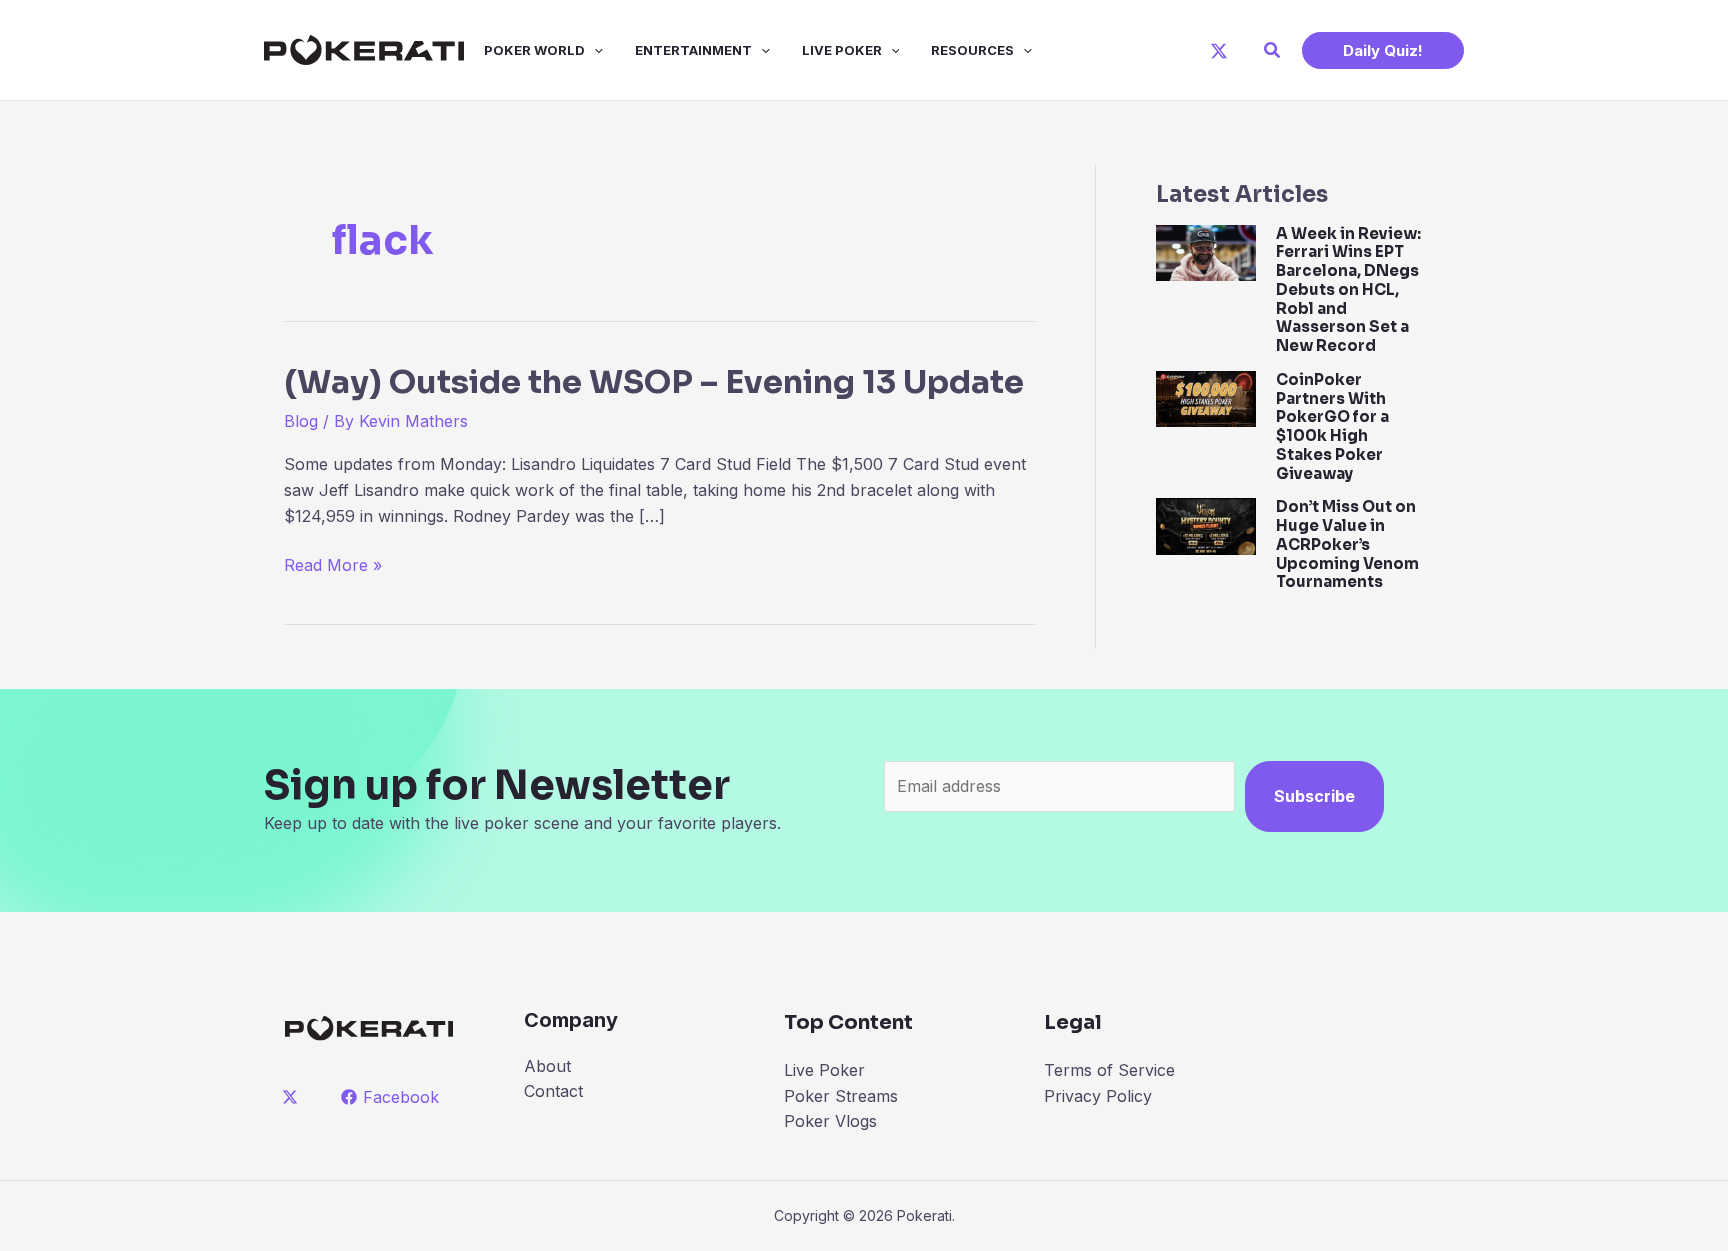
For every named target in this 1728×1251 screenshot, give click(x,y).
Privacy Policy (1098, 1096)
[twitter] (293, 1097)
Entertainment (693, 50)
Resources (972, 50)
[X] (1219, 51)
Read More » (333, 566)
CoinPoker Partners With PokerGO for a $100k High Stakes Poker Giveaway (1332, 426)
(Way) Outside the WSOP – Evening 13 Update (654, 382)
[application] (594, 50)
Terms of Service (1109, 1070)
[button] (1273, 50)
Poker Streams (841, 1096)
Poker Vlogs (830, 1121)
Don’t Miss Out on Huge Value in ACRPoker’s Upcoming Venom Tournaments (1347, 544)
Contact (553, 1091)
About (547, 1066)
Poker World (534, 50)
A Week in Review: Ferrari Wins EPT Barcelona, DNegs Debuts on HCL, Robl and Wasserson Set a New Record (1348, 290)
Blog (301, 421)
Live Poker (842, 50)
